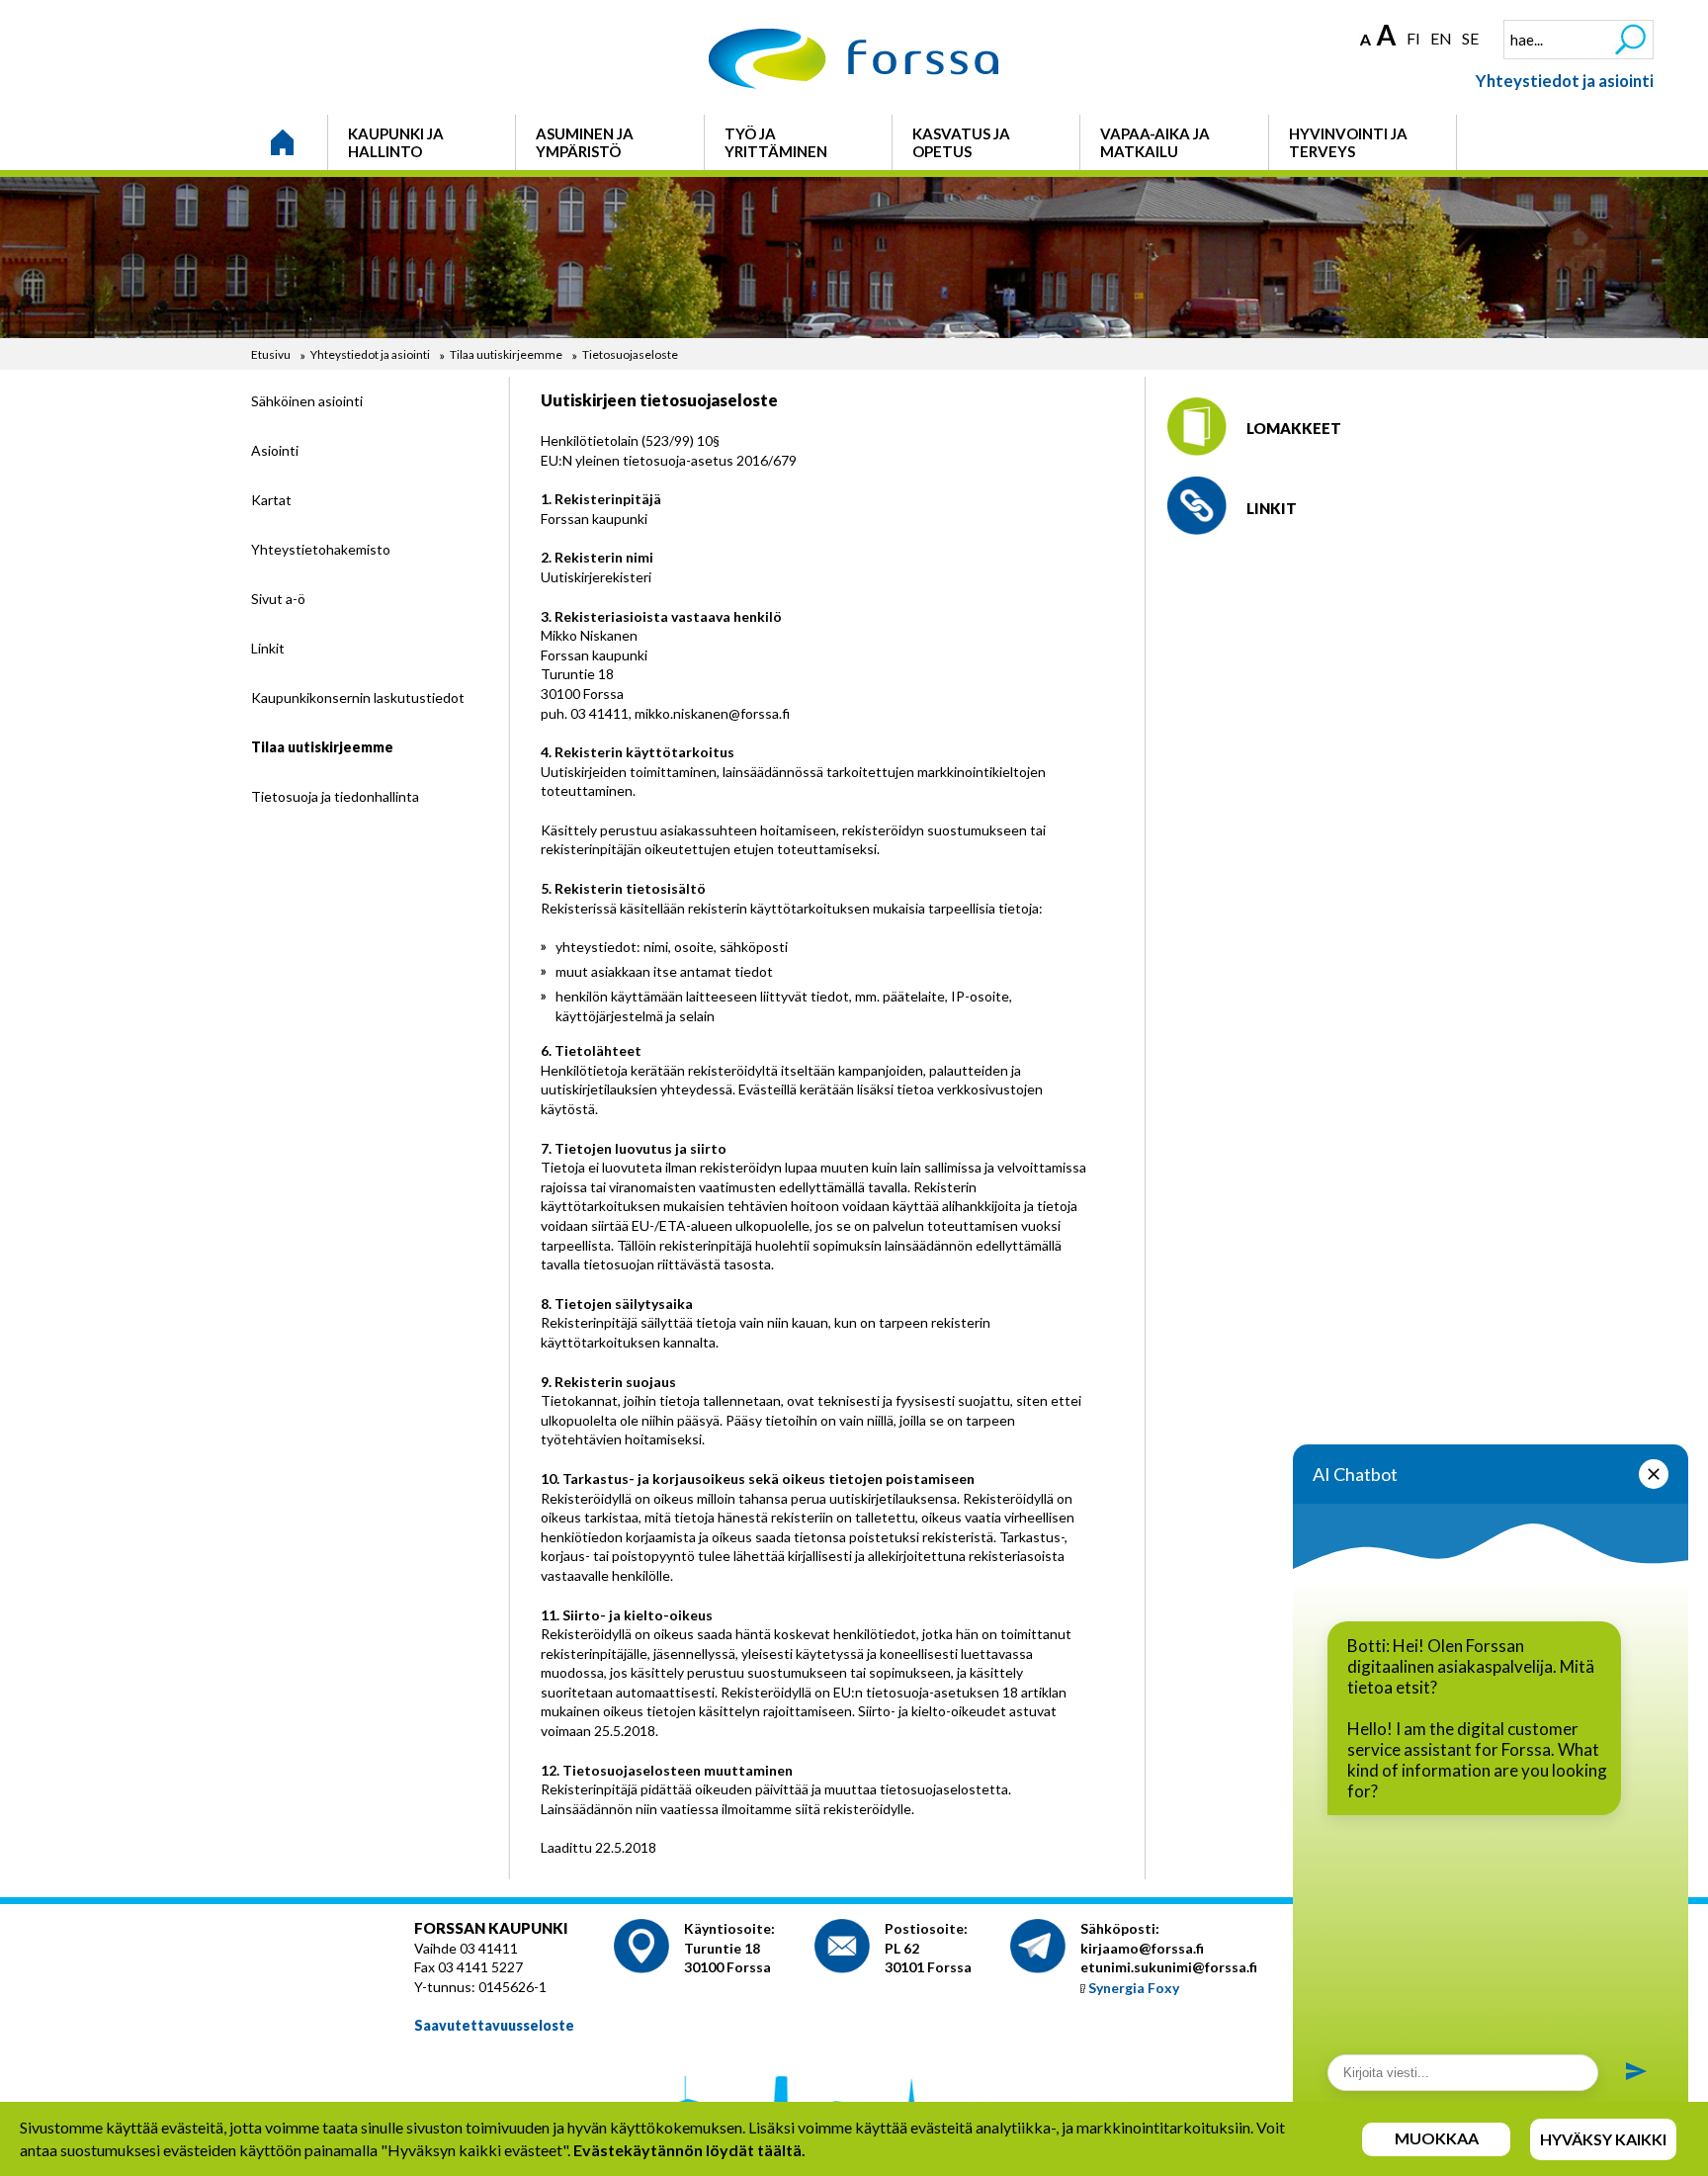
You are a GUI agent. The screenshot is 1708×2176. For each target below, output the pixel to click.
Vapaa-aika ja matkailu (1155, 142)
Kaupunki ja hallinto (396, 142)
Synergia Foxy (1134, 1988)
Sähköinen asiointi (307, 401)
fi (1413, 38)
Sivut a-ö (278, 599)
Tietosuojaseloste (630, 354)
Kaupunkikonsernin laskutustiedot (358, 697)
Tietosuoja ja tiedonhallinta (335, 796)
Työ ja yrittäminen (776, 142)
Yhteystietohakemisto (321, 549)
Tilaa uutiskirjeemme (506, 354)
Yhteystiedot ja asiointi (1565, 81)
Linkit (268, 648)
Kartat (271, 500)
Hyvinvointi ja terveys (1348, 142)
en (1441, 38)
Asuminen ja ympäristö (585, 142)
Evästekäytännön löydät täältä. (689, 2150)
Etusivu (271, 354)
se (1470, 38)
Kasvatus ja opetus (961, 142)
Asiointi (275, 450)
